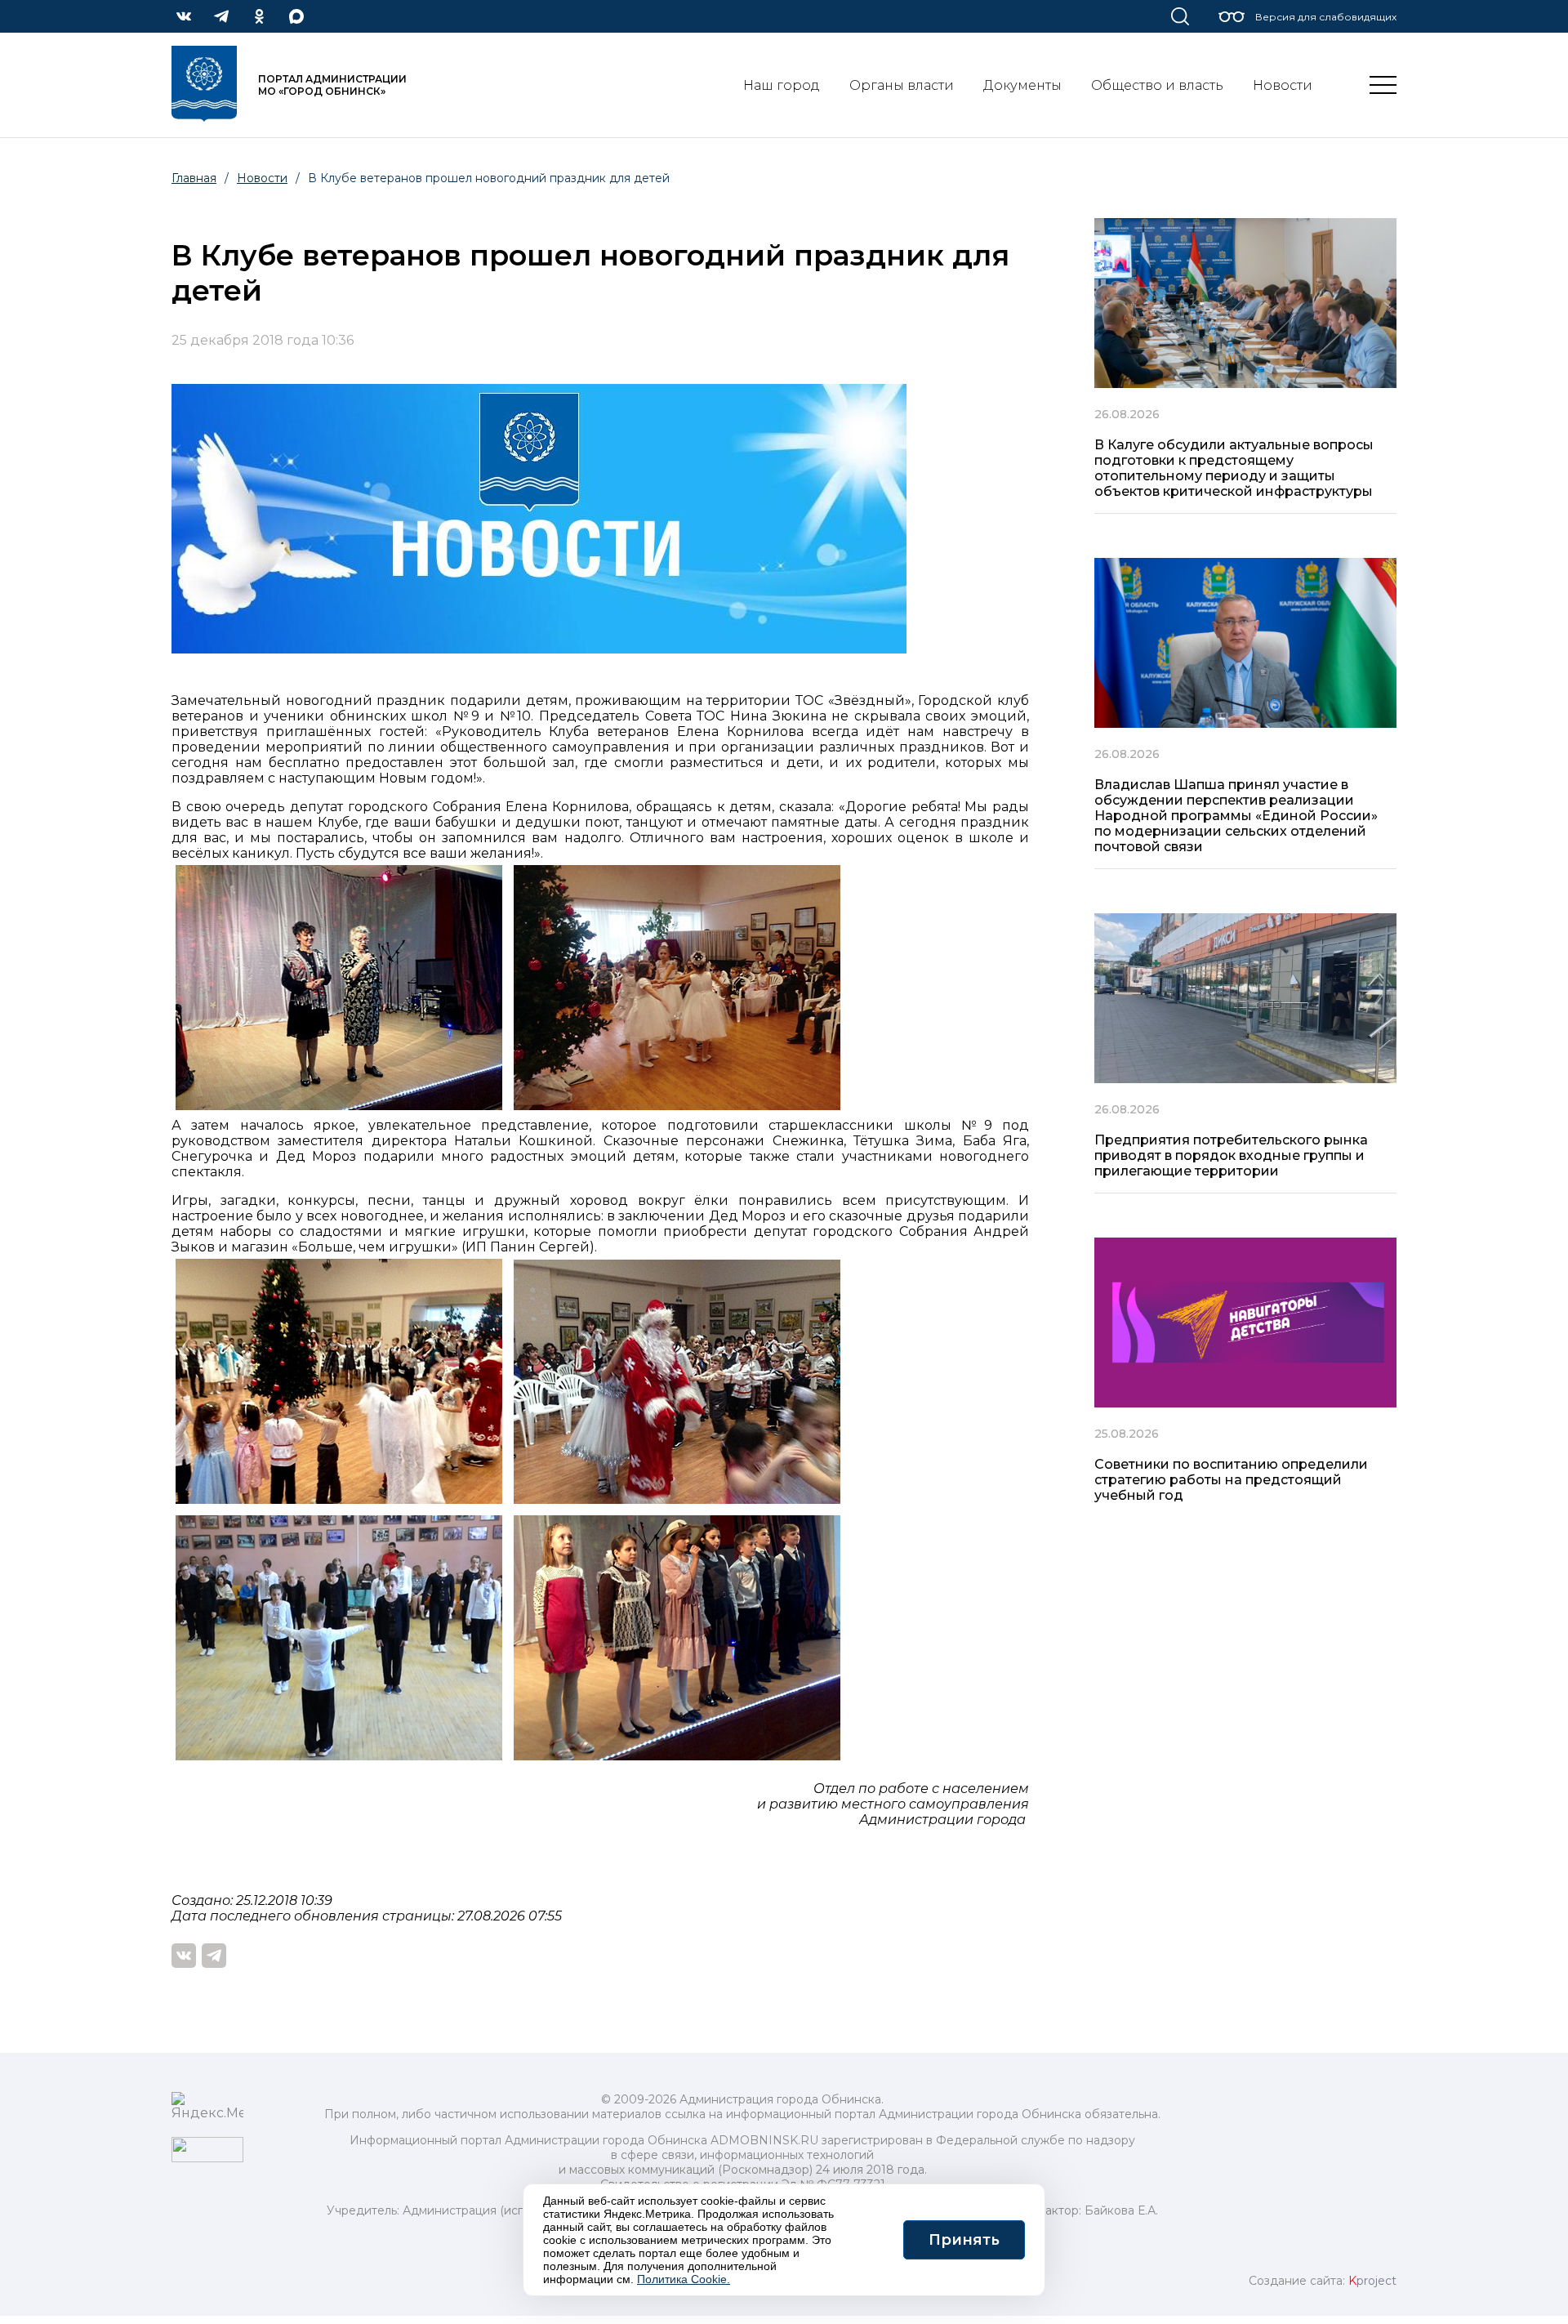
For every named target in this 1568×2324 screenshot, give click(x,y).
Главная (194, 178)
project (1372, 2281)
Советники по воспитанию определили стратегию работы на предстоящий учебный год (1231, 1480)
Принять (964, 2240)
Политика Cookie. (684, 2279)
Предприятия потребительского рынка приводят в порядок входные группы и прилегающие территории (1231, 1155)
